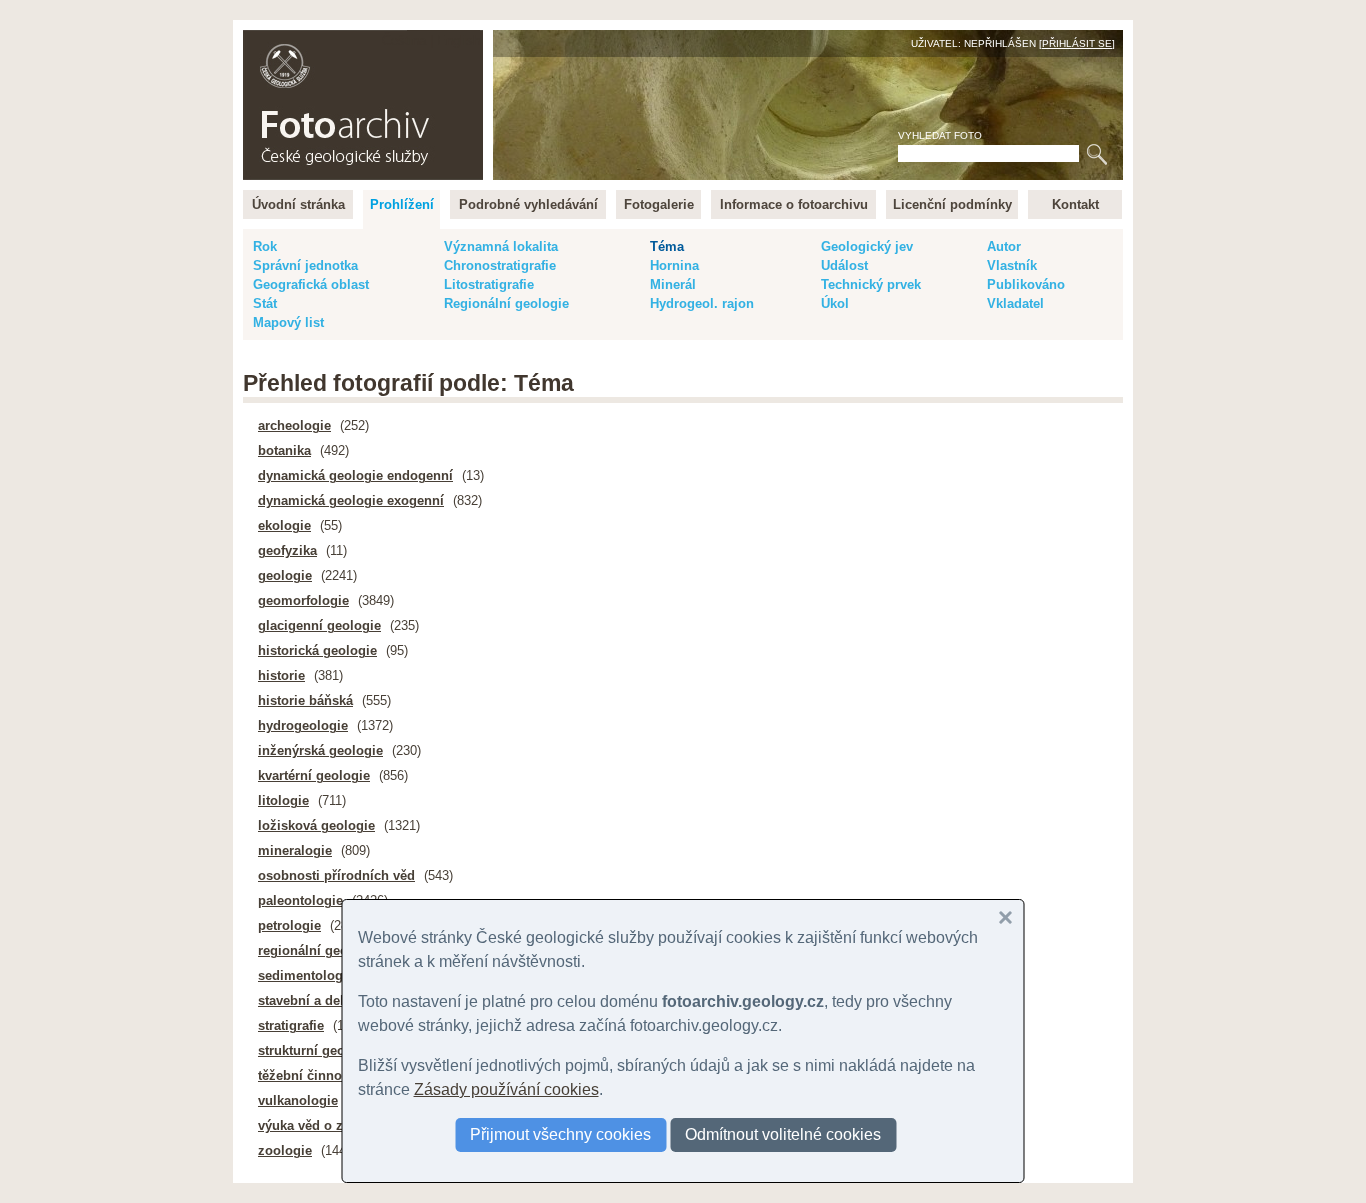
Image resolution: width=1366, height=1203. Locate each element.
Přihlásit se (1077, 43)
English (458, 40)
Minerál (673, 284)
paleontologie (300, 900)
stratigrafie (291, 1025)
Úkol (835, 303)
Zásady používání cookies (506, 1089)
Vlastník (1012, 265)
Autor (1004, 246)
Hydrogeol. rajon (702, 303)
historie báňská (305, 700)
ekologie (284, 525)
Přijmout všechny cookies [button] (560, 1134)
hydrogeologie (303, 725)
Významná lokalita (501, 246)
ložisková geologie (316, 825)
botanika (284, 450)
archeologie (294, 425)
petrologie (289, 925)
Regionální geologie (506, 303)
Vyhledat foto (940, 135)
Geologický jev (867, 246)
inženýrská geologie (320, 750)
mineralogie (295, 850)
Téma (667, 246)
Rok (265, 246)
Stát (265, 303)
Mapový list (288, 322)
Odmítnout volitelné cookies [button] (783, 1134)
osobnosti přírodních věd (336, 875)
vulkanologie (298, 1100)
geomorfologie (303, 600)
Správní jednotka (305, 265)
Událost (844, 265)
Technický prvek (871, 284)
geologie (285, 575)
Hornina (674, 265)
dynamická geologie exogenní (351, 500)
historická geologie (317, 650)
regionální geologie (318, 950)
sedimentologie (306, 975)
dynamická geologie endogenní (355, 475)
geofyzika (287, 550)
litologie (283, 800)
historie (281, 675)
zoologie (285, 1150)
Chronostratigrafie (500, 265)
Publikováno (1026, 284)
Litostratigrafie (489, 284)
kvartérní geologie (314, 775)
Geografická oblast (311, 284)
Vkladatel (1015, 303)
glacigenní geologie (319, 625)
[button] (1006, 918)
